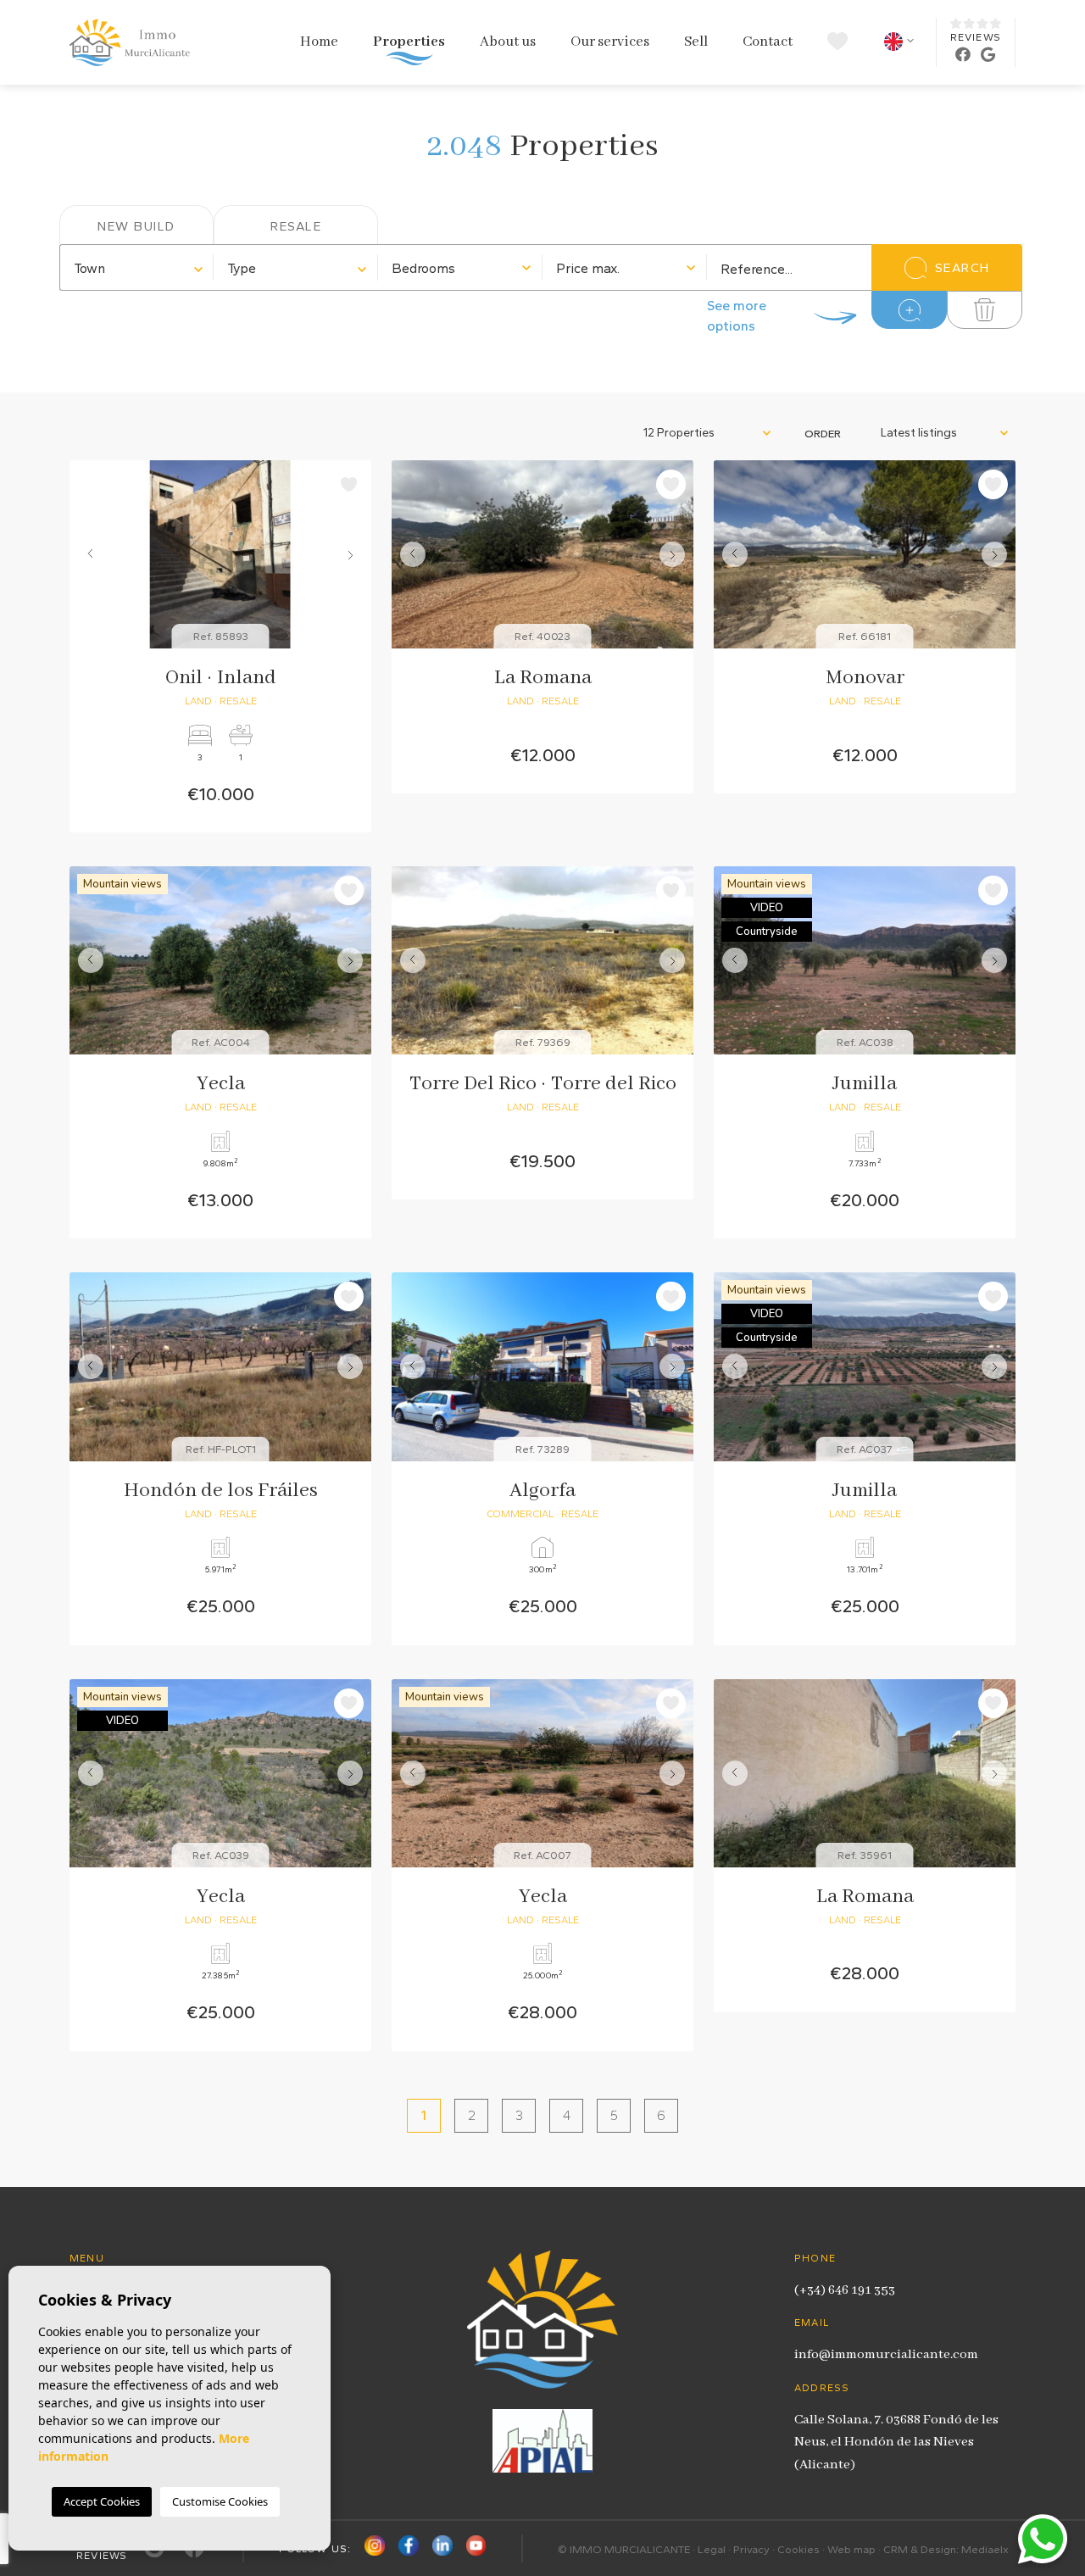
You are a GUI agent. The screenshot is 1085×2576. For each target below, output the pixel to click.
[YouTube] (476, 2548)
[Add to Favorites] (349, 484)
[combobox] (137, 267)
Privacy (751, 2549)
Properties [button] (409, 42)
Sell (696, 42)
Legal (712, 2549)
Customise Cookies (220, 2501)
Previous (86, 554)
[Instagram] (375, 2548)
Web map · (855, 2549)
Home (319, 42)
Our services (610, 42)
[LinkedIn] (442, 2548)
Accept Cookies (102, 2501)
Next (354, 554)
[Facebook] (409, 2548)
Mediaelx (985, 2549)
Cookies (798, 2549)
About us (508, 42)
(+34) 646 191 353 (845, 2290)
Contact (768, 42)
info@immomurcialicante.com (886, 2355)
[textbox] (137, 269)
